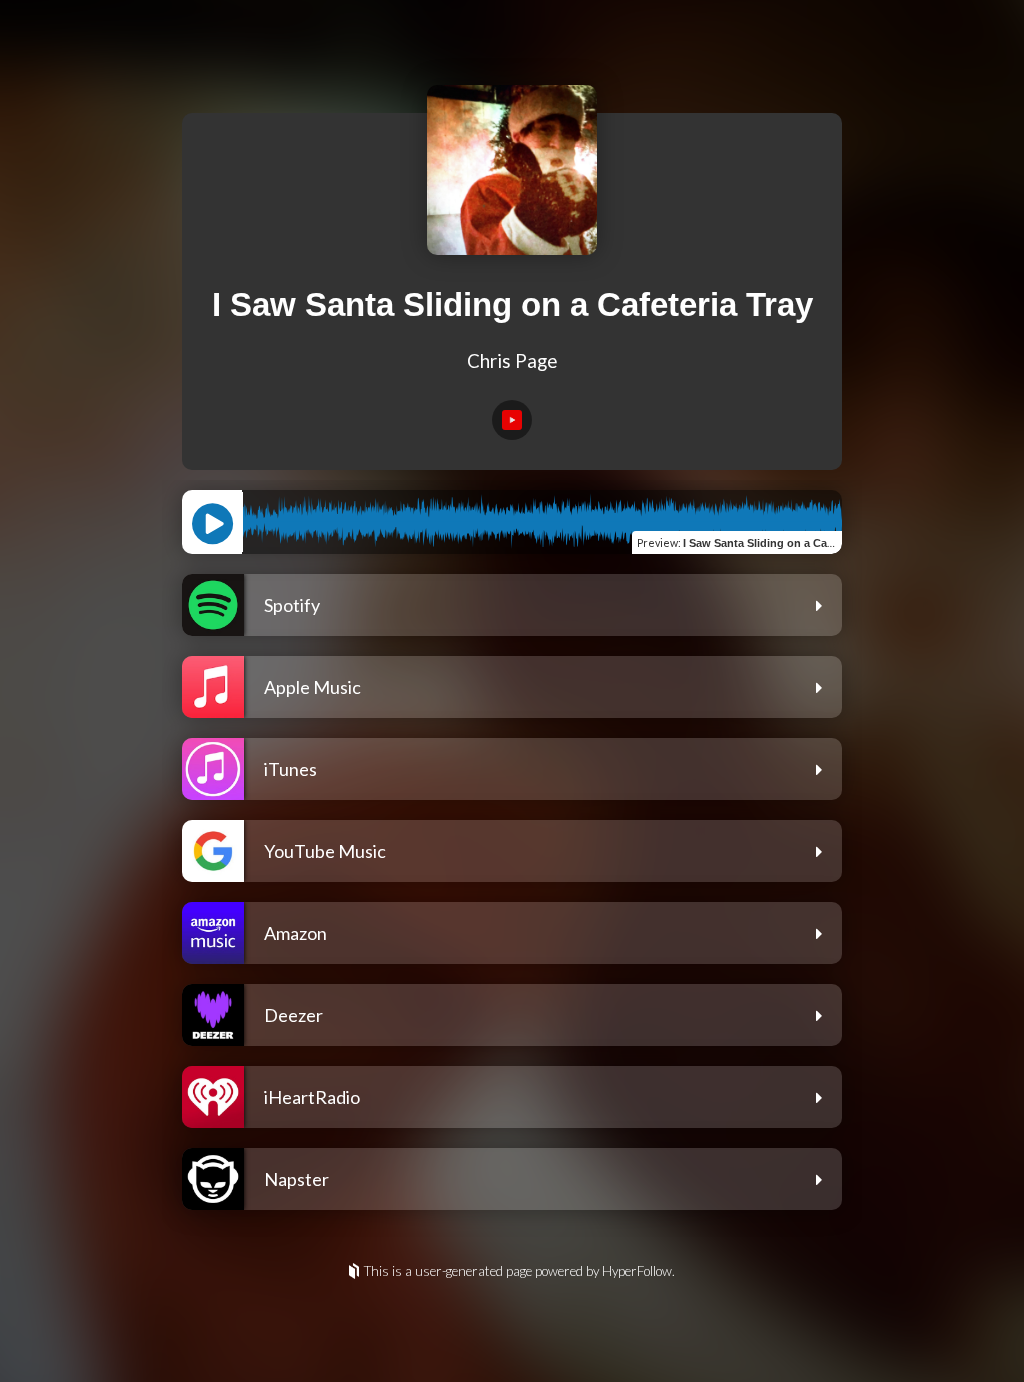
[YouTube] (512, 420)
